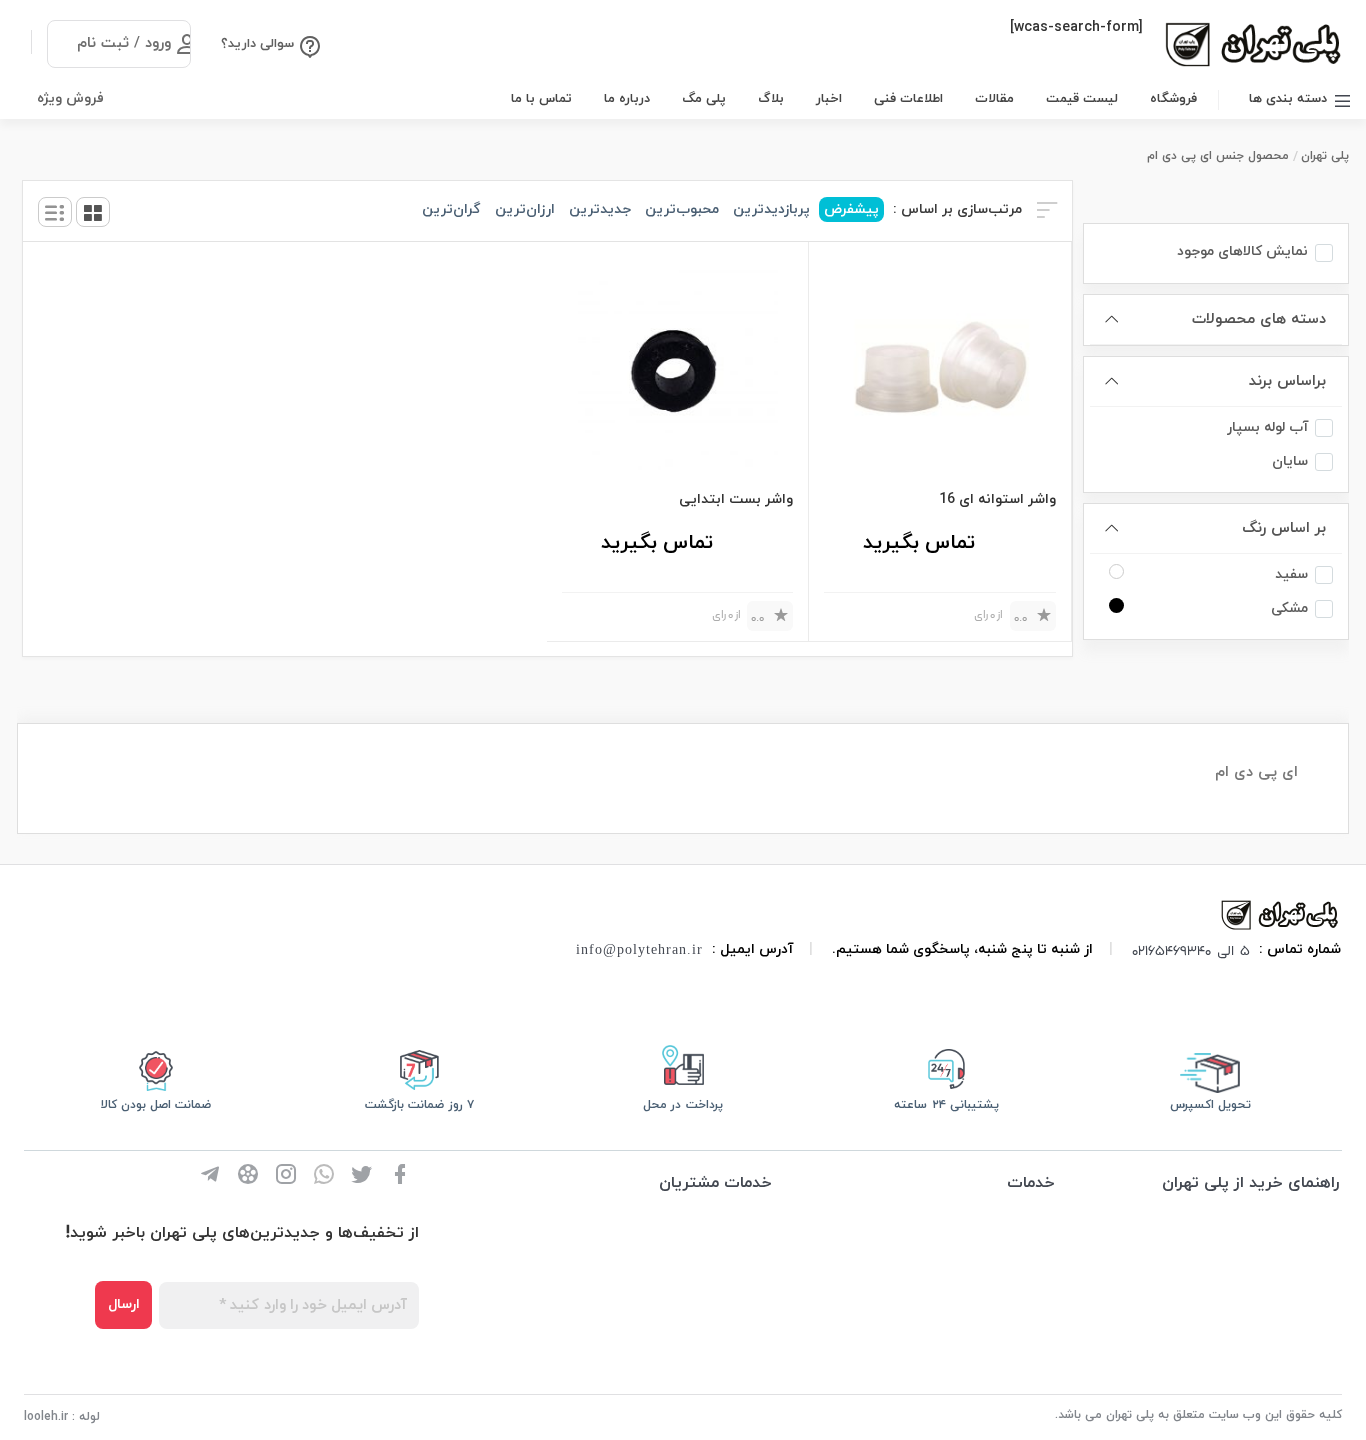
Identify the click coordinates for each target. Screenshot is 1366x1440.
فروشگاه (1173, 99)
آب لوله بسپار (1267, 427)
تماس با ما (541, 99)
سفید (1291, 574)
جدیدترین (600, 209)
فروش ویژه (70, 98)
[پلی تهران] (1281, 913)
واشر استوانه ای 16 (997, 499)
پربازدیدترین (771, 209)
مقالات (994, 99)
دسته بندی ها (1288, 99)
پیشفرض (851, 209)
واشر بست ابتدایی (736, 499)
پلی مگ (704, 99)
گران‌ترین (451, 209)
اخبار (829, 99)
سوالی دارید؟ (257, 44)
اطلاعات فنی (908, 99)
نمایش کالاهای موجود (1242, 251)
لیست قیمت (1082, 99)
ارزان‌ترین (525, 209)
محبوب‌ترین (682, 209)
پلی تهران (1325, 156)
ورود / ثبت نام (124, 43)
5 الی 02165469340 (1191, 950)
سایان (1290, 461)
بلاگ (771, 99)
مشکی (1289, 608)
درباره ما (627, 99)
